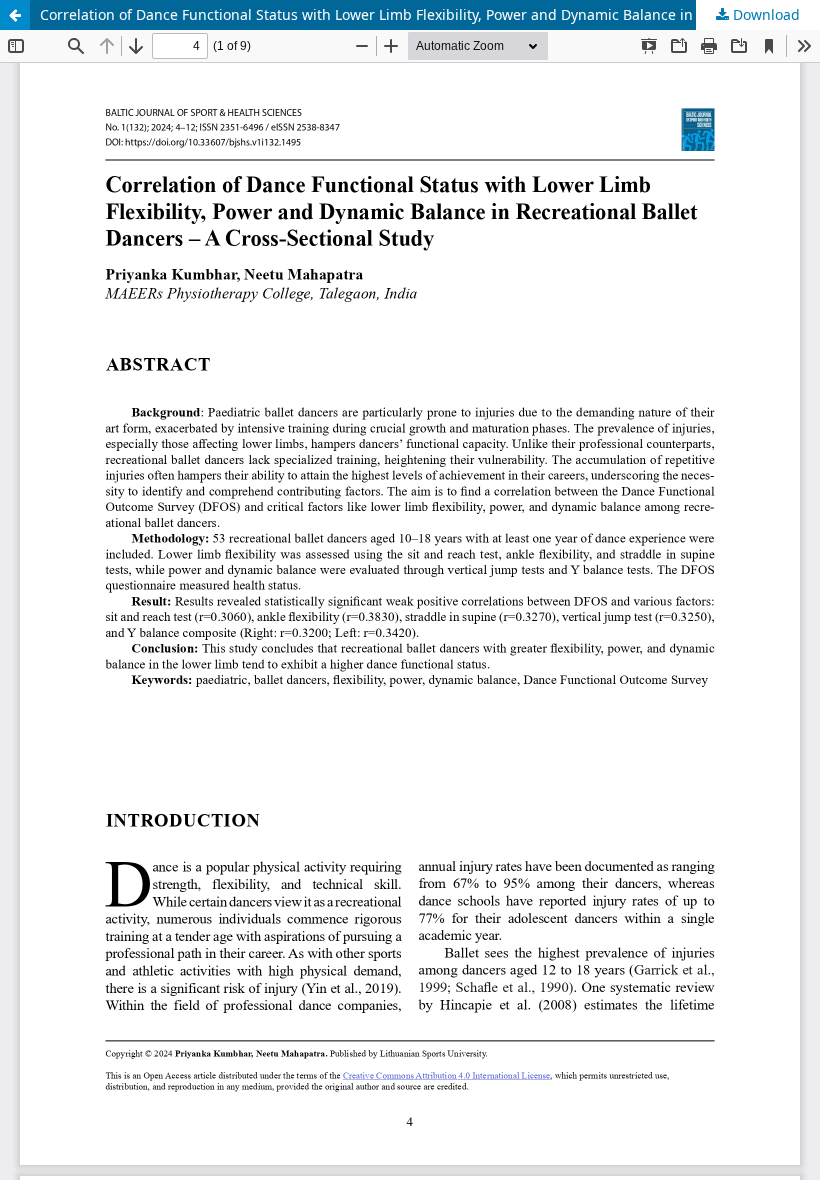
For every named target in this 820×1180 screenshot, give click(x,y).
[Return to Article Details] (15, 15)
